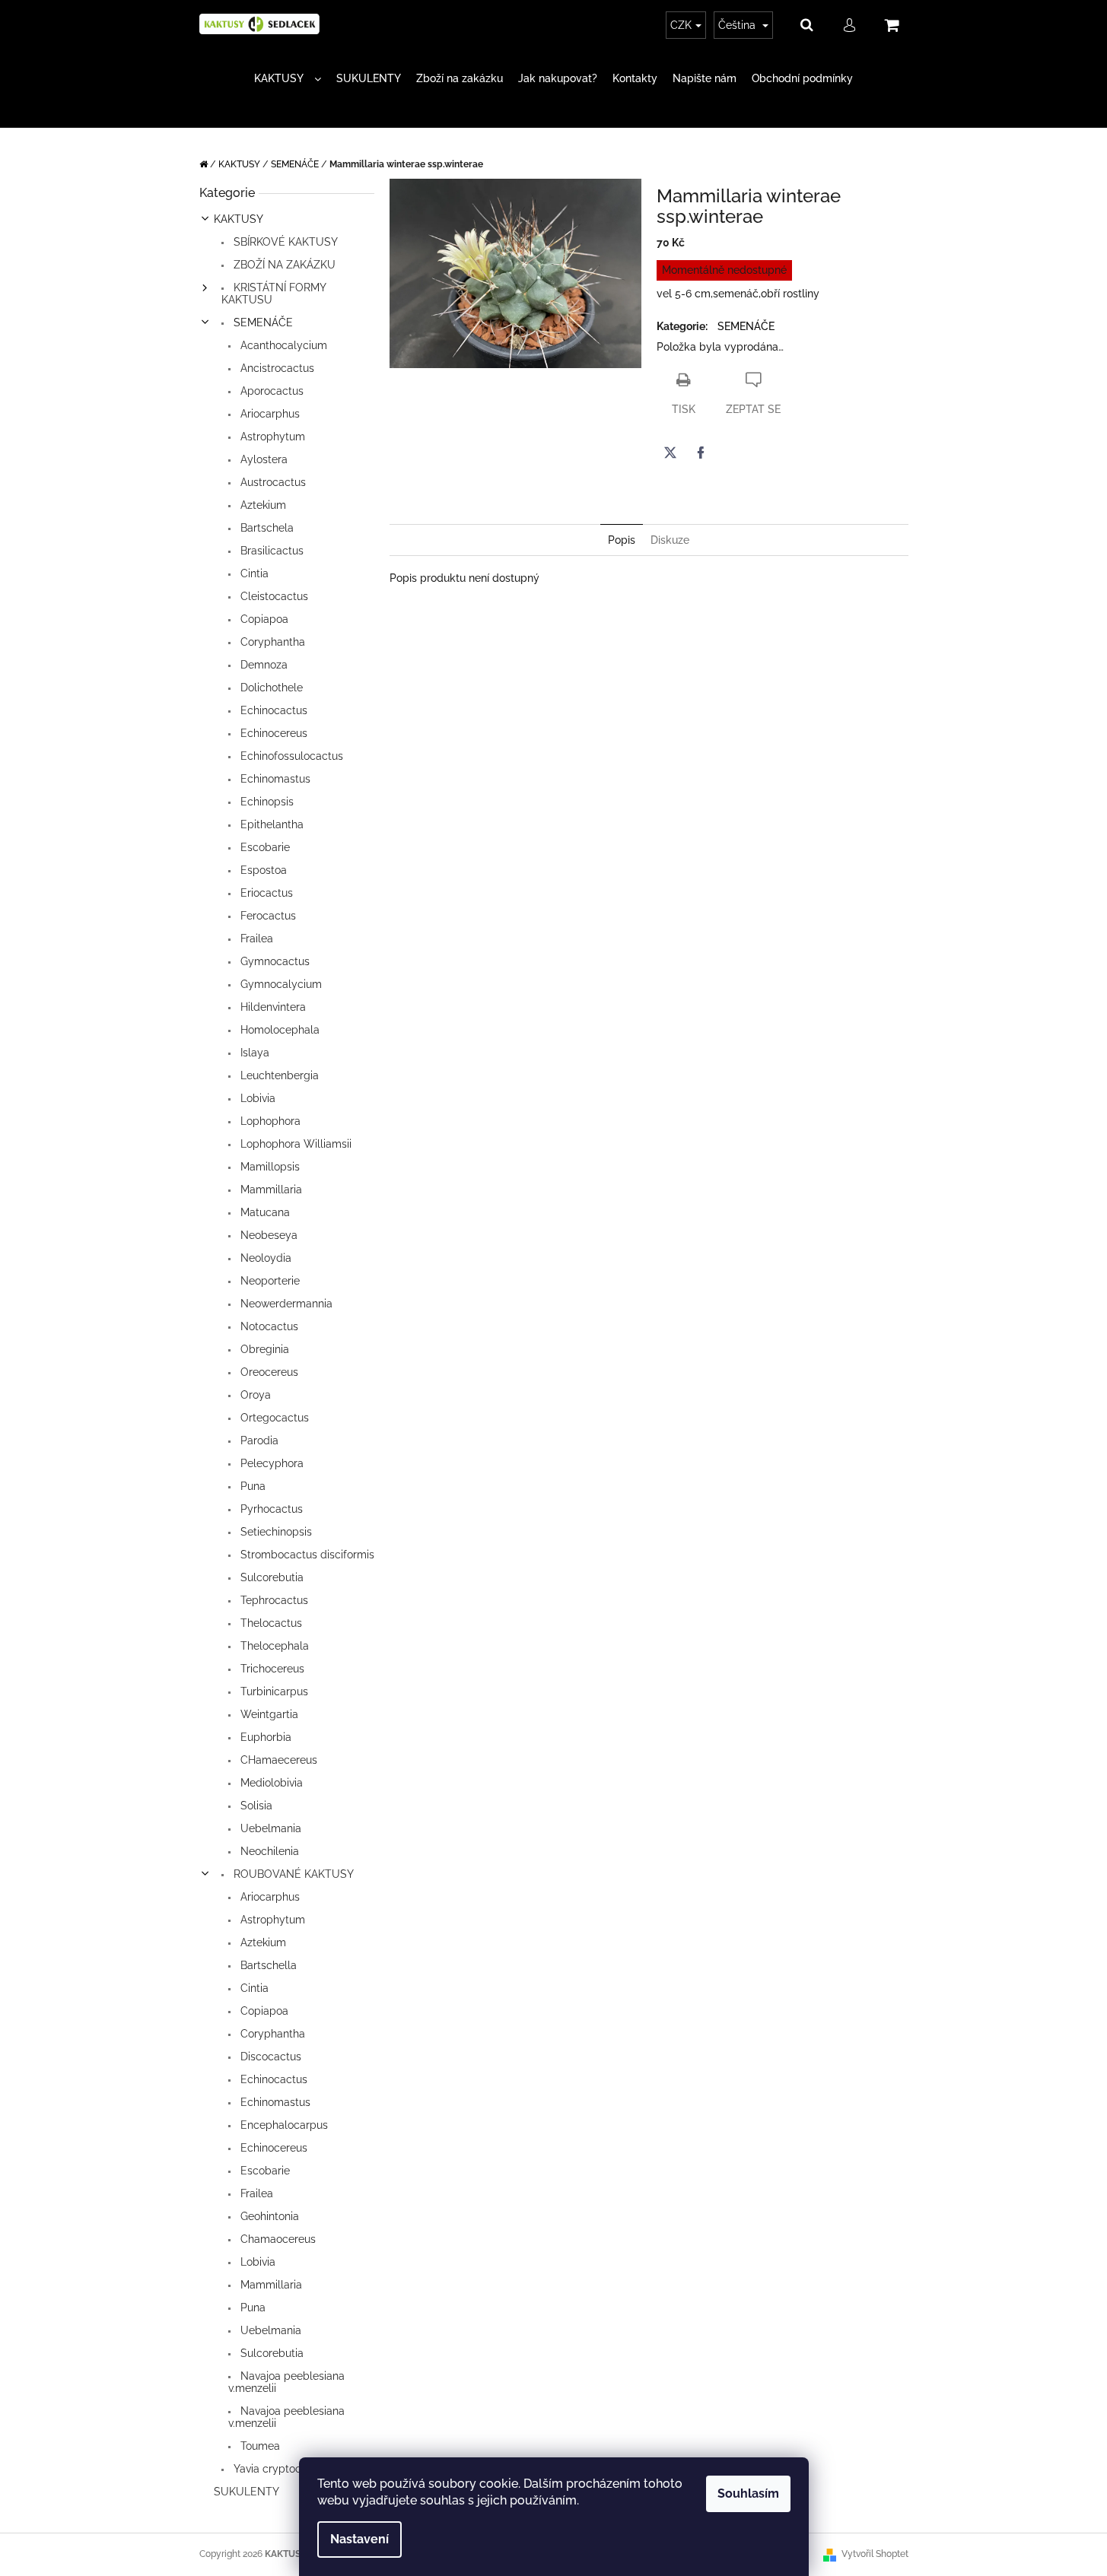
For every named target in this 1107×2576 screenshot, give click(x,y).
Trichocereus (271, 1669)
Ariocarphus (269, 414)
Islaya (253, 1053)
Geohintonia (268, 2216)
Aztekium (262, 505)
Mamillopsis (269, 1167)
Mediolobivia (270, 1783)
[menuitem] (288, 79)
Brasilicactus (270, 551)
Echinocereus (272, 733)
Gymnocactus (274, 961)
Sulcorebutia (270, 1577)
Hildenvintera (272, 1007)
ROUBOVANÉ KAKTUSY (292, 1874)
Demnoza (262, 665)
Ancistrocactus (276, 368)
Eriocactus (265, 893)
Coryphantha (271, 642)
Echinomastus (274, 779)
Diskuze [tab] (670, 540)
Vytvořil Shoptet (875, 2554)
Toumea (259, 2446)
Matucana (264, 1212)
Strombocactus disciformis (306, 1555)
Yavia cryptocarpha (280, 2469)
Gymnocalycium (280, 984)
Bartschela (266, 528)
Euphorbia (264, 1737)
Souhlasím (748, 2493)
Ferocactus (267, 916)
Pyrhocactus (270, 1509)
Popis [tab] (622, 540)
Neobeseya (267, 1235)
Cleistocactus (273, 596)
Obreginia (263, 1349)
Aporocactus (270, 391)
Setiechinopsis (275, 1532)
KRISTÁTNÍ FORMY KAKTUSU (274, 294)
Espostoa (262, 870)
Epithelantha (270, 824)
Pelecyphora (270, 1463)
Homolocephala (278, 1030)
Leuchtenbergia (278, 1075)
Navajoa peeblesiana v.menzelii (286, 2382)
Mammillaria (270, 1190)
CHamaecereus (277, 1760)
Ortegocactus (273, 1418)
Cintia (253, 573)
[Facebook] (701, 453)
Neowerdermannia (285, 1304)
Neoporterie (269, 1281)
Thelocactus (270, 1623)
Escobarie (264, 847)
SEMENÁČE (262, 322)
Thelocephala (273, 1646)
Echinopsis (266, 802)
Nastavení (359, 2539)
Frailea (255, 939)
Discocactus (269, 2057)
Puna (251, 1486)
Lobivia (256, 1098)
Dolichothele (270, 688)
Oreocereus (268, 1372)
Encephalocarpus (283, 2125)
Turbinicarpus (273, 1691)
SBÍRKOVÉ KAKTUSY (284, 242)
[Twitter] (670, 453)
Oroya (254, 1395)
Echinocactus (272, 710)
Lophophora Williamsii (294, 1144)
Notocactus (268, 1326)
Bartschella (267, 1965)
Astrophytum (271, 437)
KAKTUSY (239, 219)
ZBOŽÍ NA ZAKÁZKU (283, 265)
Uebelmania (269, 1828)
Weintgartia (268, 1714)
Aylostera (262, 459)
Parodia (258, 1440)
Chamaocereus (277, 2239)
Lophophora (269, 1121)
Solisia (255, 1806)
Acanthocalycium (282, 345)
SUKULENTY (247, 2492)
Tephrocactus (273, 1600)
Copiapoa (263, 619)
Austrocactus (272, 482)
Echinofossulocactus (290, 756)
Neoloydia (264, 1258)
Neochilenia (268, 1851)
